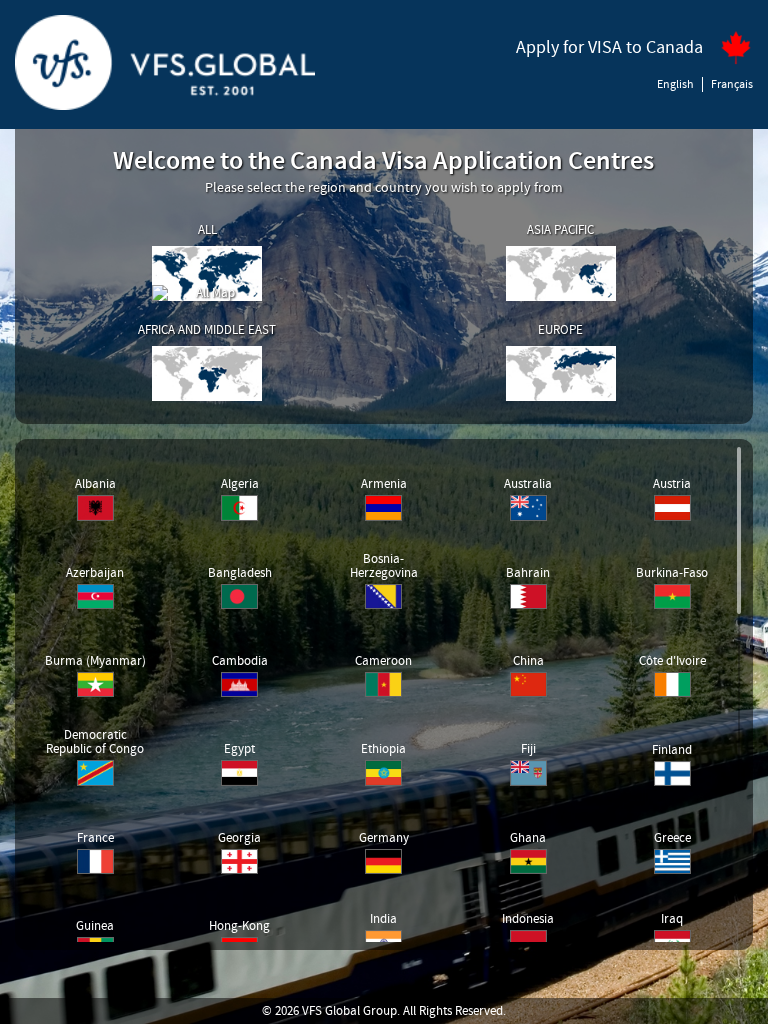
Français (732, 84)
